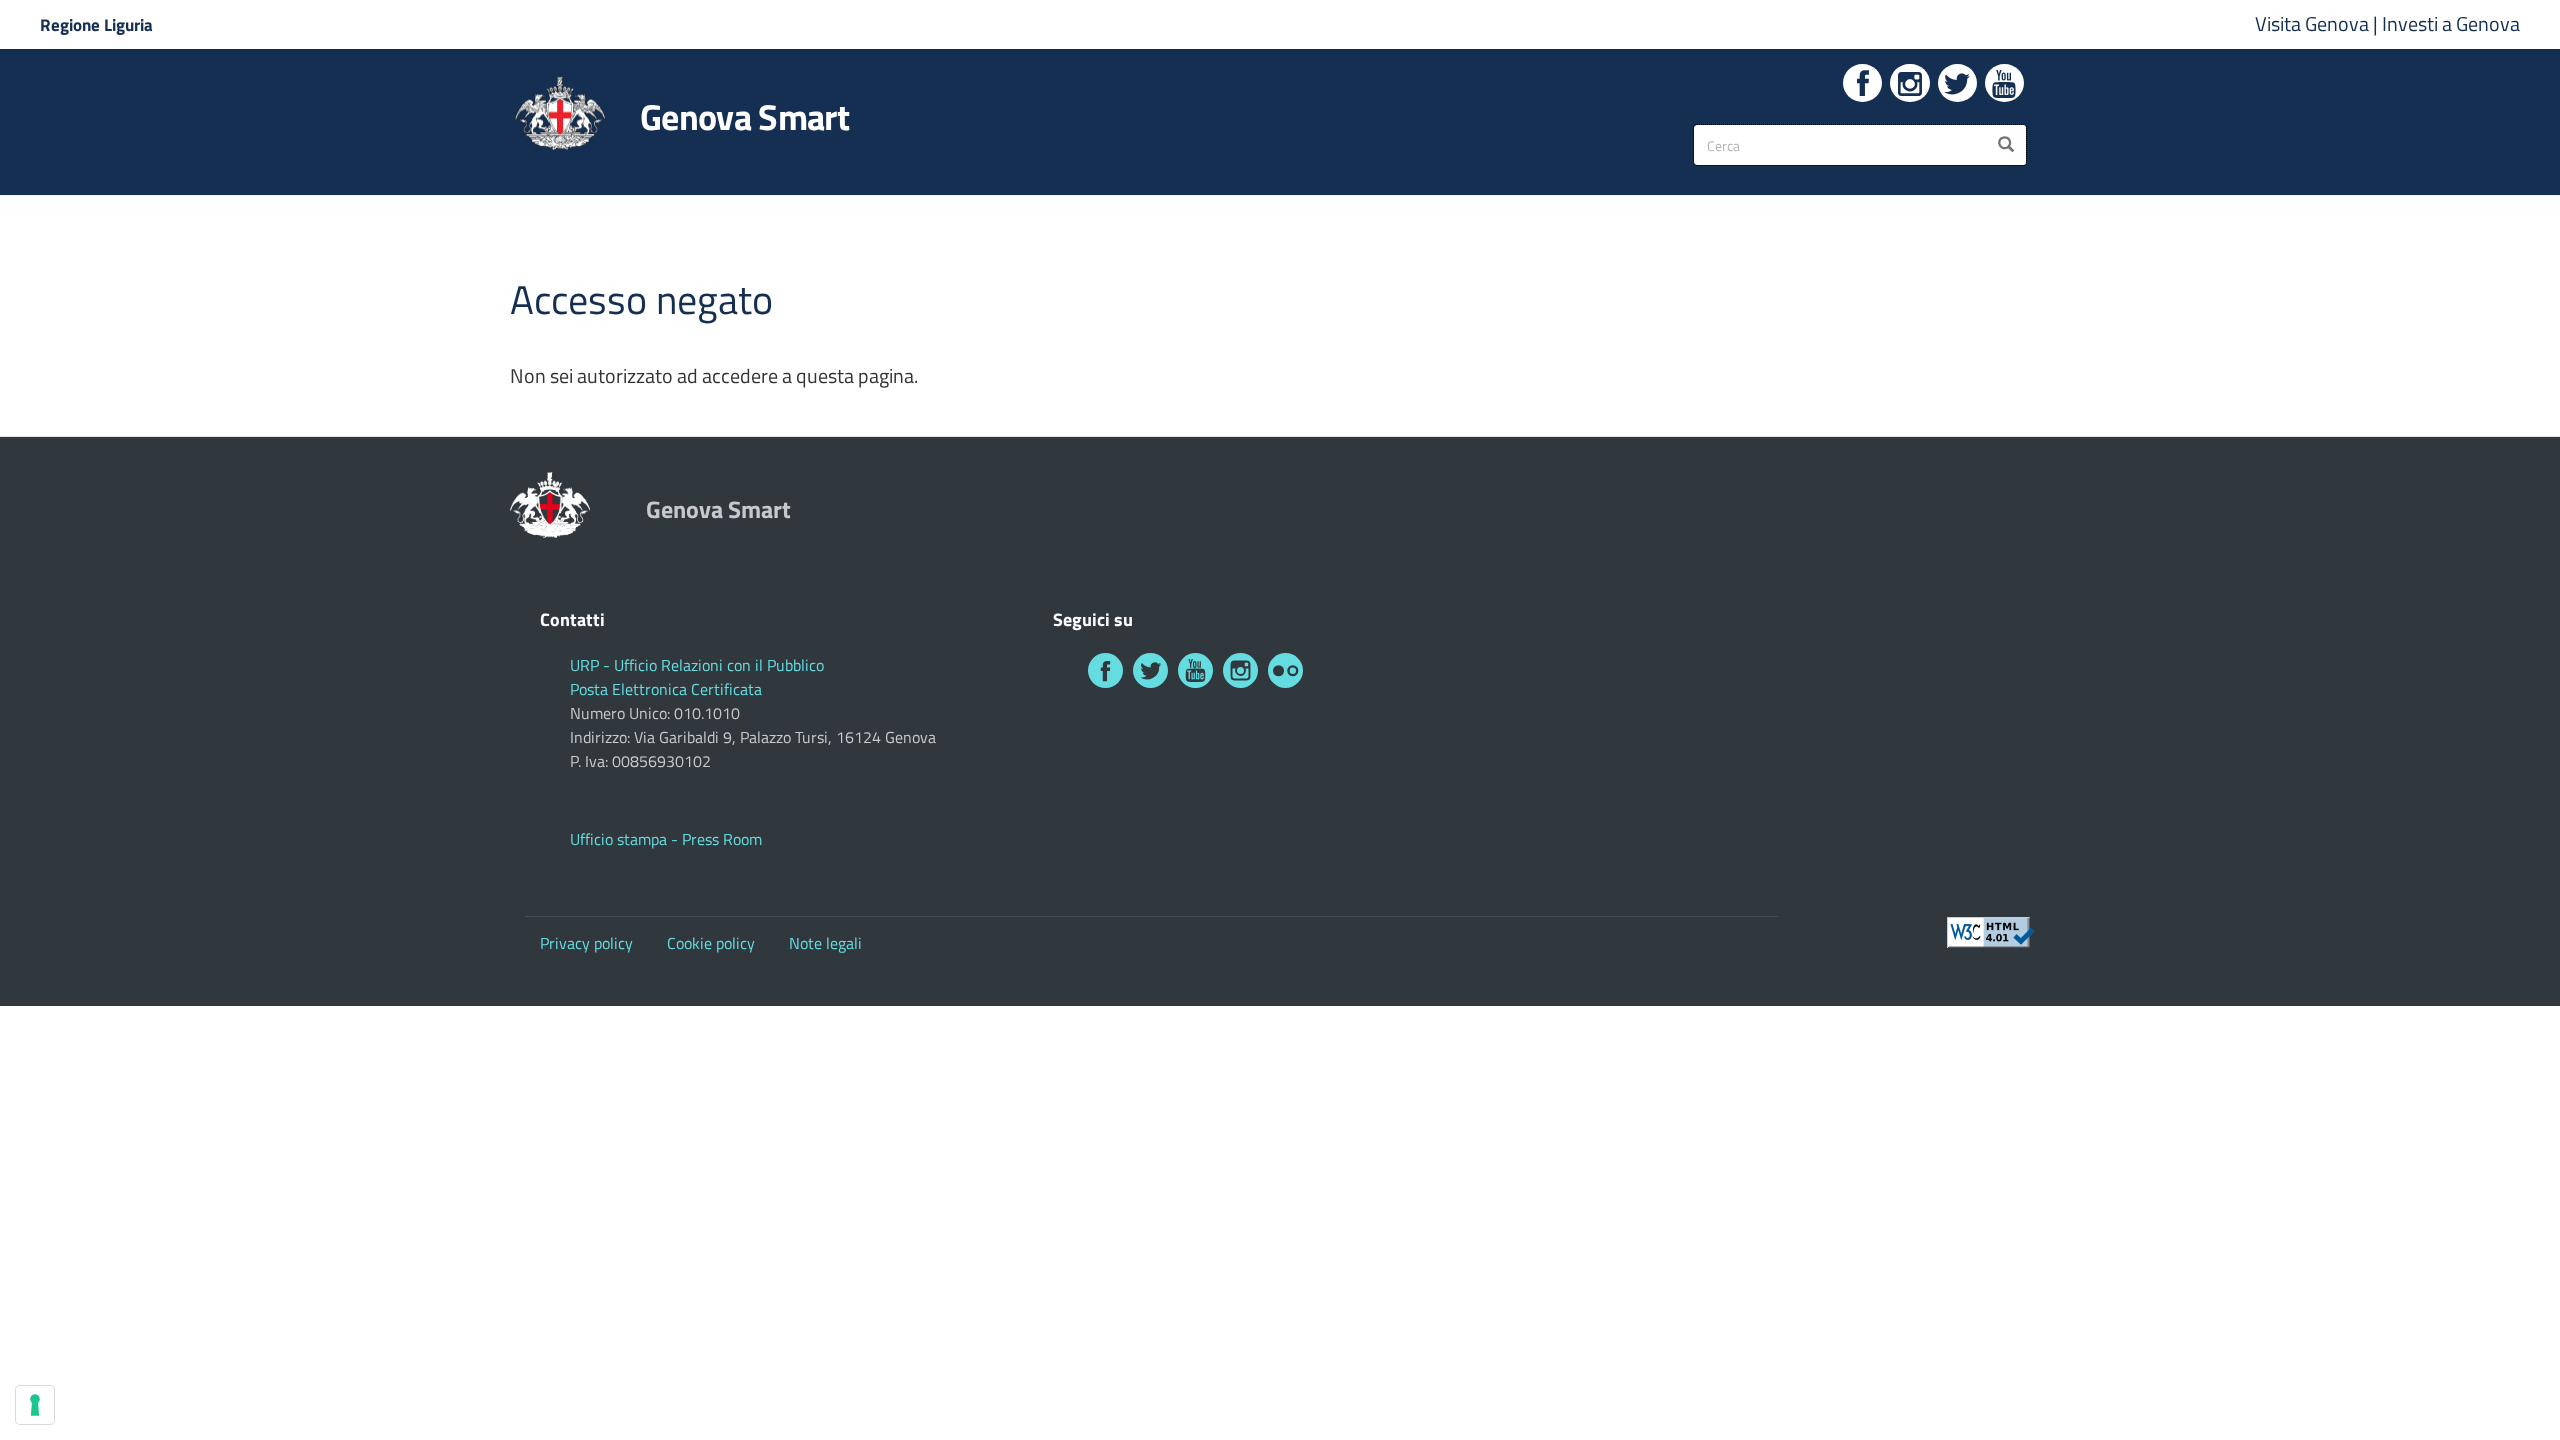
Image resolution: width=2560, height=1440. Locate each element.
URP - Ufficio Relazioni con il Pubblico (697, 665)
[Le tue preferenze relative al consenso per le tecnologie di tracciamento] (35, 1405)
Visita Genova (2314, 23)
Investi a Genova (2451, 23)
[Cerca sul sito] (2006, 145)
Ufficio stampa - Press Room (666, 839)
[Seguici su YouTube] (2004, 83)
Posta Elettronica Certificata (666, 689)
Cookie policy (711, 943)
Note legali (825, 943)
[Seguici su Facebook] (1862, 83)
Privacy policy (586, 943)
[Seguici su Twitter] (1957, 83)
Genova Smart (744, 117)
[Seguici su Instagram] (1909, 83)
